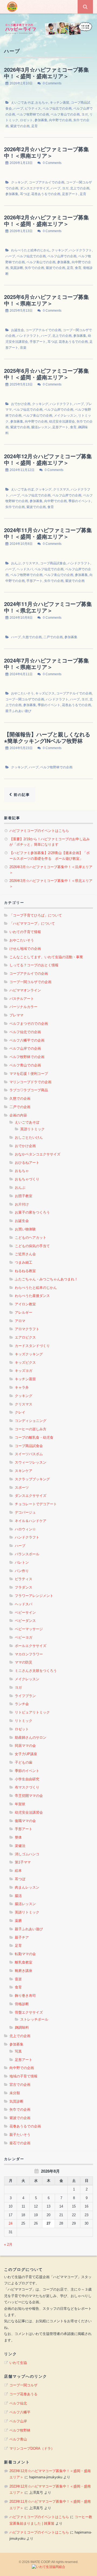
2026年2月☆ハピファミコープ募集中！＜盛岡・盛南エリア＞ (46, 220)
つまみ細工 (24, 1262)
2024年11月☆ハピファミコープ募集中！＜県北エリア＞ (48, 607)
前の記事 (21, 795)
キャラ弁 (22, 1387)
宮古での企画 (20, 2085)
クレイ (20, 1412)
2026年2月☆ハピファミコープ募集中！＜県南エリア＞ (46, 152)
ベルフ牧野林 (20, 2430)
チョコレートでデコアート (36, 1504)
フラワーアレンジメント (34, 1596)
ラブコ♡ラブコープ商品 (29, 1090)
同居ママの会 (25, 1746)
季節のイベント (80, 501)
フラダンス (24, 1587)
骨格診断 (22, 2004)
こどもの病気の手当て (32, 1246)
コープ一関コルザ (23, 2385)
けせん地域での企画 (25, 949)
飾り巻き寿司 (25, 1996)
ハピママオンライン (25, 990)
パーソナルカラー (23, 1007)
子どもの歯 (24, 1762)
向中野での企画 (60, 120)
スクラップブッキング (32, 1479)
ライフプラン (25, 1696)
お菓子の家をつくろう (32, 1212)
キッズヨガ (24, 1371)
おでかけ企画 (21, 404)
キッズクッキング (29, 1354)
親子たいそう (20, 2135)
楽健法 (20, 1846)
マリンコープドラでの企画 (30, 1082)
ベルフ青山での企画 (65, 114)
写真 (18, 2051)
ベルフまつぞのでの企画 (29, 1024)
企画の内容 (18, 1115)
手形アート (38, 342)
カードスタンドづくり (32, 1346)
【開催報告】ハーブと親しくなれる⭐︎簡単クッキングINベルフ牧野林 (47, 737)
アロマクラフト (27, 1329)
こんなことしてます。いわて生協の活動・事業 (46, 957)
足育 (34, 126)
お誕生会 (18, 330)
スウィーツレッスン (31, 1462)
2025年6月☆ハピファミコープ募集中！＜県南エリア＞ (46, 300)
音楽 (23, 348)
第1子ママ (23, 1862)
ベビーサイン (25, 1613)
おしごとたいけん (29, 1137)
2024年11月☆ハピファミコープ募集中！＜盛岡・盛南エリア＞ (48, 533)
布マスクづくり (27, 1787)
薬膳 (18, 1921)
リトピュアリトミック (32, 1712)
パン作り (22, 1571)
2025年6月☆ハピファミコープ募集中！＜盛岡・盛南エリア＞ (46, 374)
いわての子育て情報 (25, 932)
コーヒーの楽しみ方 (31, 1429)
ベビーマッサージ (29, 1629)
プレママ (16, 1015)
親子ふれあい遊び (18, 711)
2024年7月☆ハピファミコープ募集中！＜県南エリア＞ (46, 663)
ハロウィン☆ (25, 1529)
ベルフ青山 (18, 2439)
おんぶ (16, 563)
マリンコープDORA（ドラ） (32, 2448)
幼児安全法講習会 (62, 421)
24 (11, 2223)
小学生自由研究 (27, 1779)
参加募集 (41, 120)
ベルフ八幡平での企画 (27, 1040)
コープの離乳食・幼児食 (34, 1437)
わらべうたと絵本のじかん (30, 250)
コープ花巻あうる (23, 2394)
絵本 (18, 1871)
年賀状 (20, 1804)
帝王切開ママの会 (29, 1796)
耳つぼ (25, 194)
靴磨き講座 (24, 1971)
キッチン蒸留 (60, 103)
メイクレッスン (65, 416)
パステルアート (22, 999)
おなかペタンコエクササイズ (38, 1154)
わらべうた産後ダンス (32, 1296)
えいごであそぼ (22, 103)
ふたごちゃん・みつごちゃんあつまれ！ (46, 1279)
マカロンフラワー (29, 1654)
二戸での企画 (53, 637)
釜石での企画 (20, 2143)
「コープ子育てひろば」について (36, 915)
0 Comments (52, 83)
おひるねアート (27, 1163)
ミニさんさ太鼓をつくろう (36, 1671)
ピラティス (33, 108)
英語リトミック (32, 1129)
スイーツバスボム (29, 1454)
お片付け (22, 1204)
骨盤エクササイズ (29, 2012)
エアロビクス (25, 1337)
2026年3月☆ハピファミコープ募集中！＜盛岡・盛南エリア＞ (46, 73)
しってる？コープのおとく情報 (34, 965)
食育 (78, 268)
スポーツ (22, 1488)
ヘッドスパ (25, 569)
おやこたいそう (22, 693)
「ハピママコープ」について (32, 923)
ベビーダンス (25, 1621)
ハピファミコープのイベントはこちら (39, 831)
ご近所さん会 (25, 1254)
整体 (18, 1837)
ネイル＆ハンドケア (31, 1521)
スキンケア (24, 1471)
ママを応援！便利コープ (29, 1074)
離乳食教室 (24, 1962)
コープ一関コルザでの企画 (25, 699)
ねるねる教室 (25, 1271)
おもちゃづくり (27, 1179)
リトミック (24, 1721)
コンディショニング (31, 1421)
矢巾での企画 (34, 268)
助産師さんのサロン (31, 1737)
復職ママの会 (25, 1821)
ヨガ (85, 114)
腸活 (18, 1896)
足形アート (70, 194)
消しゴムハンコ (27, 1854)
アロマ (20, 1321)
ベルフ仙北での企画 (57, 108)
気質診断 (17, 268)
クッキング (19, 182)
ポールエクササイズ (31, 1646)
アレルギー (24, 1312)
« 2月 (8, 2244)
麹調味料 (22, 2027)
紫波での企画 (20, 126)
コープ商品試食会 (53, 563)
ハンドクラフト (81, 250)
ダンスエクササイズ (34, 188)
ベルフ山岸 (18, 2421)
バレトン (22, 1562)
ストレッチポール (34, 2019)
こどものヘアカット (31, 1238)
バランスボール (27, 1554)
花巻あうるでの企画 (46, 194)
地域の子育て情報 (23, 2076)
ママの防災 (24, 1662)
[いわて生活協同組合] (48, 2567)
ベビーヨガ (24, 1637)
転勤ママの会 (25, 1954)
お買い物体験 (25, 1229)
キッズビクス (45, 693)
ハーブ (18, 108)
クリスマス (61, 489)
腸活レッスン (41, 427)
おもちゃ (42, 103)
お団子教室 (24, 1196)
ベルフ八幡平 (20, 2412)
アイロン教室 (25, 1304)
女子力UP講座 (26, 1754)
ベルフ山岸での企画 (62, 256)
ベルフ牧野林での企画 (33, 114)
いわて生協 (18, 2363)
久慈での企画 (32, 637)
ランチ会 (22, 1704)
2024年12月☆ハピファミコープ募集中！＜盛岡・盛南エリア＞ (48, 459)
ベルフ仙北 (18, 2403)
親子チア (22, 1937)
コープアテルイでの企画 (47, 182)
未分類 (15, 2093)
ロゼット (26, 120)
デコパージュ (25, 1512)
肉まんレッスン (27, 1887)
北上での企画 (80, 188)
